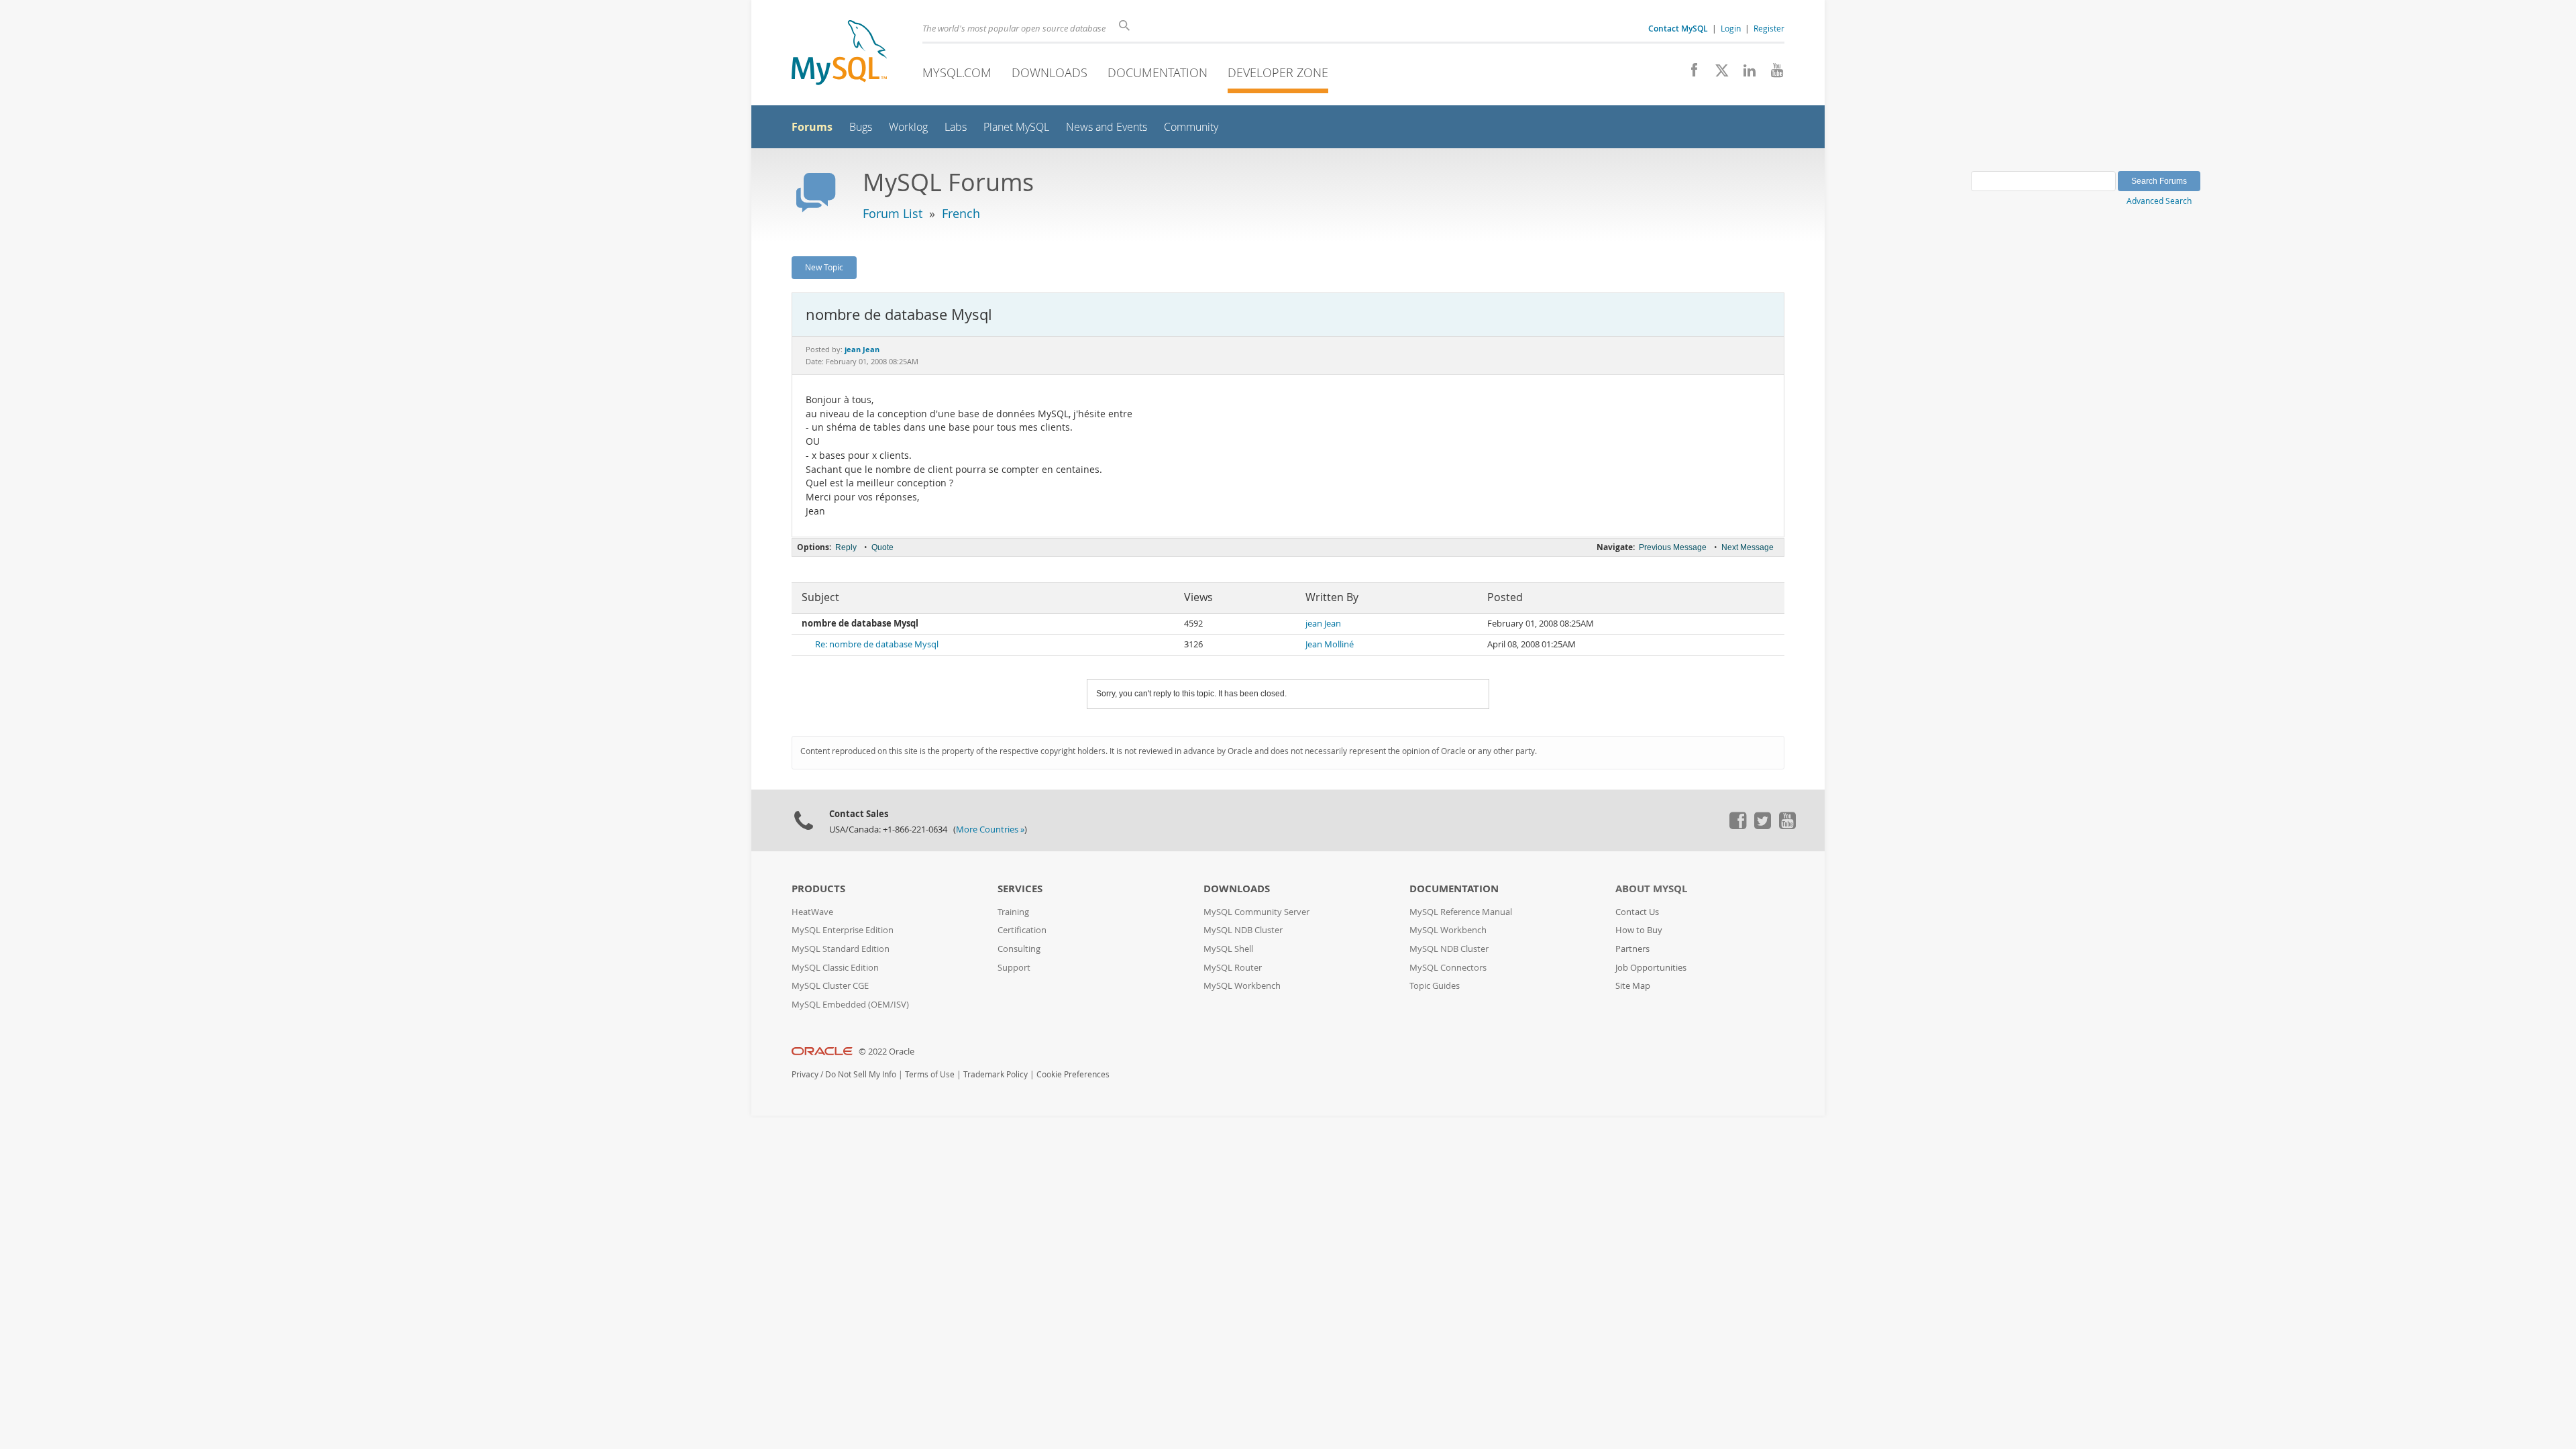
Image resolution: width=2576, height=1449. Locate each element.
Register (1769, 28)
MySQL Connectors (1448, 968)
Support (1014, 968)
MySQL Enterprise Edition (843, 930)
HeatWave (812, 912)
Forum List (893, 213)
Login (1731, 28)
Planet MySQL (1016, 127)
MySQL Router (1233, 968)
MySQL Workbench (1242, 986)
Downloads (1050, 72)
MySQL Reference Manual (1461, 912)
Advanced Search (2159, 201)
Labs (956, 127)
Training (1013, 912)
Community (1191, 127)
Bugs (861, 127)
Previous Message (1673, 547)
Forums (812, 127)
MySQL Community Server (1256, 912)
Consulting (1019, 949)
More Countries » (990, 829)
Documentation (1158, 72)
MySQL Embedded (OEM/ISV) (850, 1005)
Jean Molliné (1330, 644)
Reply (846, 547)
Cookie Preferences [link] (1073, 1074)
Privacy (805, 1074)
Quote (882, 547)
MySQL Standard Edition (841, 949)
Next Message (1748, 547)
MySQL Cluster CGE (830, 986)
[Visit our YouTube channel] (1772, 74)
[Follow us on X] (1717, 74)
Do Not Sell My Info (861, 1074)
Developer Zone (1278, 72)
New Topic (824, 267)
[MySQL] (839, 54)
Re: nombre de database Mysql (877, 644)
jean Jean (1323, 624)
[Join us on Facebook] (1689, 74)
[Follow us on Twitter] (1762, 826)
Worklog (908, 127)
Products (818, 889)
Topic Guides (1435, 986)
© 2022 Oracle (887, 1052)
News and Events (1107, 127)
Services (1020, 889)
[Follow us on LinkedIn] (1745, 74)
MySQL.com (957, 72)
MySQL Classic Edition (835, 968)
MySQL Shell (1228, 949)
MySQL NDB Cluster (1243, 930)
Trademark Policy (996, 1074)
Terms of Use (930, 1074)
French (961, 213)
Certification (1022, 930)
